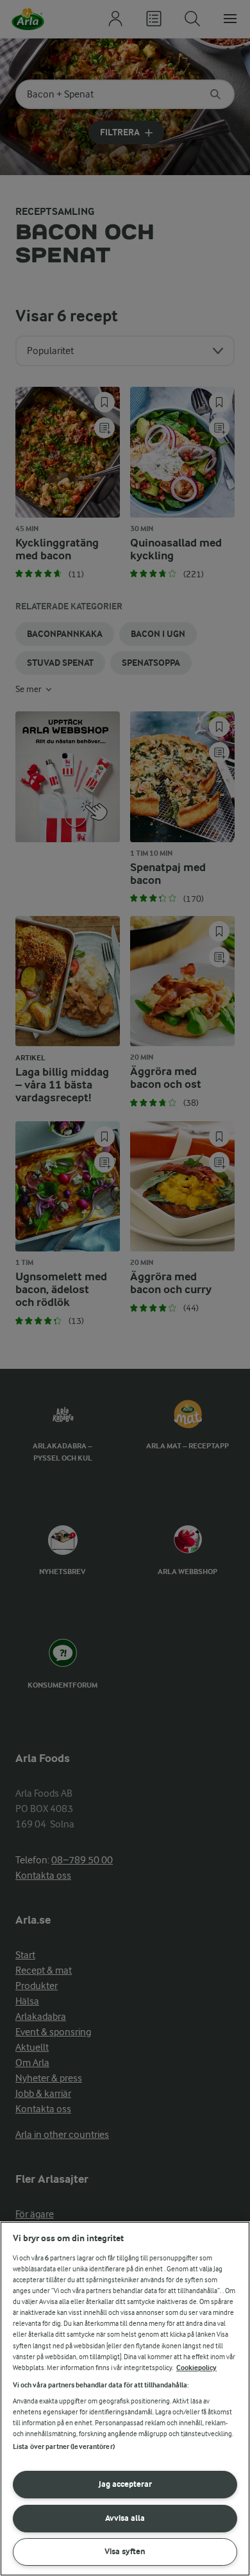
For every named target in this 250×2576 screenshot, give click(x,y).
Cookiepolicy (196, 2368)
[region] (125, 2399)
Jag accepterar (125, 2484)
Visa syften (125, 2551)
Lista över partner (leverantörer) (64, 2447)
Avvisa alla (125, 2518)
